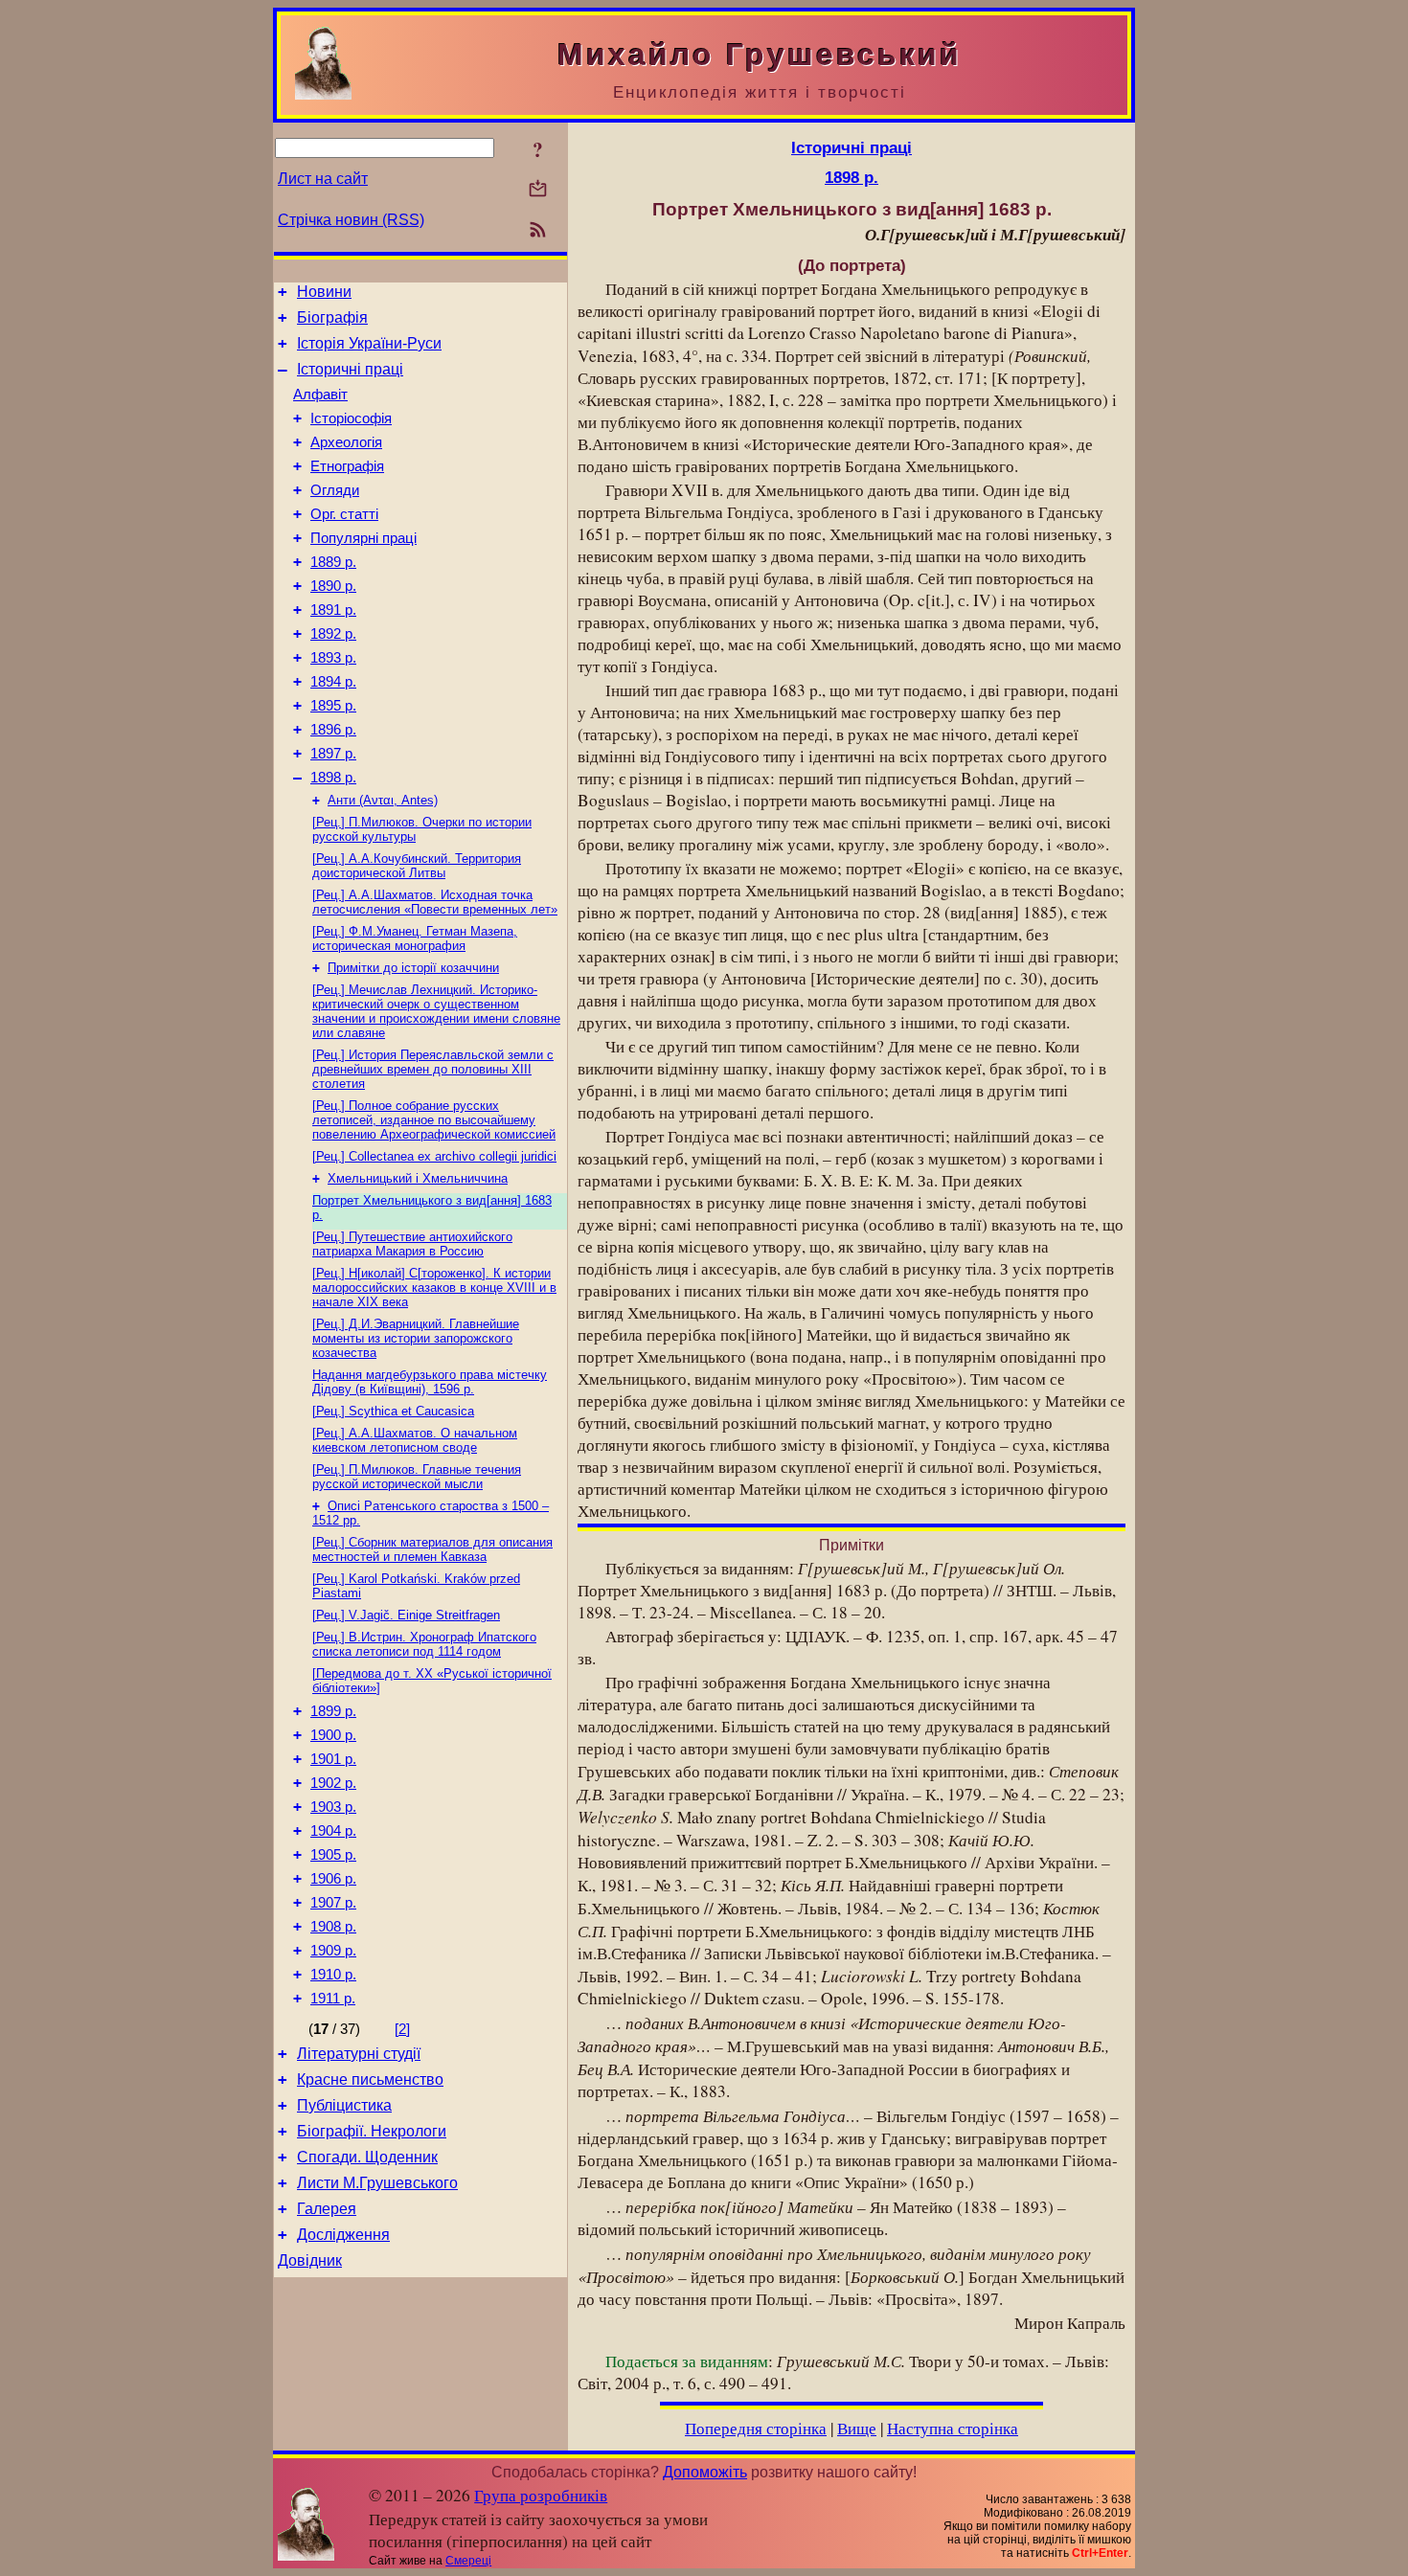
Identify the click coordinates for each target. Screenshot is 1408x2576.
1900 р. (333, 1735)
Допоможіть (705, 2472)
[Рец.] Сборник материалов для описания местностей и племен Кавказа (432, 1549)
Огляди (335, 490)
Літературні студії (359, 2054)
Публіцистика (344, 2105)
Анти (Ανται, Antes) (383, 800)
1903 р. (333, 1807)
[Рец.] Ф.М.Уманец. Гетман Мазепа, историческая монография (415, 938)
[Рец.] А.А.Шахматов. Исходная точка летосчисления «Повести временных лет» (435, 902)
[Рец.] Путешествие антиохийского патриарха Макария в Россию (412, 1244)
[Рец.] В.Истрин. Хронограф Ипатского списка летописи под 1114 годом (424, 1644)
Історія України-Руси (369, 343)
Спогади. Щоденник (367, 2157)
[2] (402, 2029)
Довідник (310, 2260)
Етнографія (347, 466)
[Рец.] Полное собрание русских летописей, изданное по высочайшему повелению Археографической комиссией (434, 1120)
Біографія (332, 317)
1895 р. (333, 706)
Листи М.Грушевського (377, 2183)
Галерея (327, 2209)
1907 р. (333, 1903)
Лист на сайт (323, 179)
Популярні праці (363, 538)
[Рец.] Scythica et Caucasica (393, 1411)
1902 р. (333, 1783)
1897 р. (333, 754)
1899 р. (333, 1711)
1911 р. (333, 1999)
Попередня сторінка (756, 2428)
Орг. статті (344, 514)
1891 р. (333, 610)
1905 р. (333, 1855)
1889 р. (333, 562)
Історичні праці (350, 369)
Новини (324, 292)
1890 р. (333, 586)
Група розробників (541, 2495)
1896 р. (333, 730)
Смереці (468, 2561)
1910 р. (333, 1975)
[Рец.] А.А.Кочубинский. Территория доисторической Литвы (417, 866)
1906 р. (333, 1879)
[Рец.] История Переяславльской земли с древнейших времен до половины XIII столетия (433, 1069)
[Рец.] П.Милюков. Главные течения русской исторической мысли (417, 1477)
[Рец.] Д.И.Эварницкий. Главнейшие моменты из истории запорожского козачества (416, 1338)
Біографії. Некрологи (372, 2131)
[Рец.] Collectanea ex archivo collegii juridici (434, 1156)
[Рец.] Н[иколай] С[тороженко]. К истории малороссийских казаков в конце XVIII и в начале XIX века (434, 1288)
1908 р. (333, 1927)
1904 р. (333, 1831)
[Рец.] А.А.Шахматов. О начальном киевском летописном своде (415, 1440)
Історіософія (351, 418)
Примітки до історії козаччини (413, 968)
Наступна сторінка (953, 2428)
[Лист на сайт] (538, 190)
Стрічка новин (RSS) (351, 220)
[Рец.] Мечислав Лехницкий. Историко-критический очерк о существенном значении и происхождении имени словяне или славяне (436, 1011)
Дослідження (343, 2235)
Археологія (346, 442)
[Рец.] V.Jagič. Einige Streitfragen (406, 1615)
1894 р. (333, 682)
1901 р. (333, 1759)
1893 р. (333, 658)
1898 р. (333, 778)
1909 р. (333, 1951)
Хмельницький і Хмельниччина (418, 1178)
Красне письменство (370, 2079)
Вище (857, 2428)
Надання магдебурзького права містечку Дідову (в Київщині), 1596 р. (430, 1382)
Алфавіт (320, 395)
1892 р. (333, 634)
